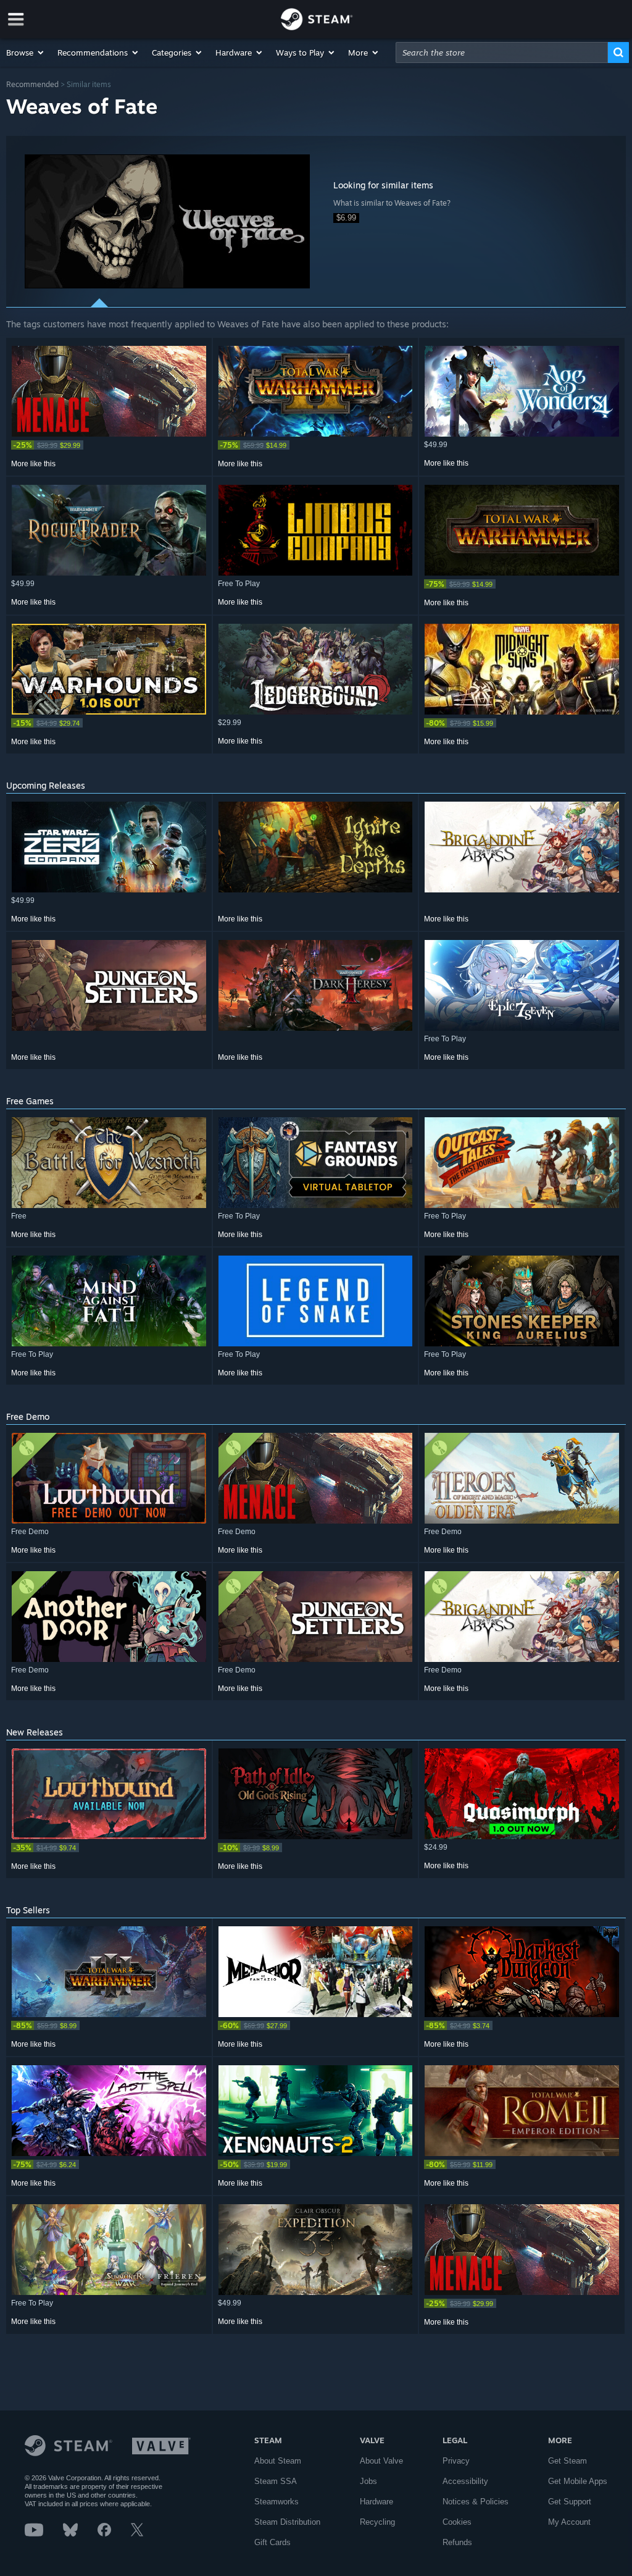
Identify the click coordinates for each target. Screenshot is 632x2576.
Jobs (368, 2481)
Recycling (377, 2522)
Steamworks (276, 2502)
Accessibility (465, 2481)
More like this (33, 464)
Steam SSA (276, 2481)
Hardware (376, 2502)
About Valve (381, 2461)
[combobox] (502, 52)
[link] (109, 445)
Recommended (32, 84)
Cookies (457, 2522)
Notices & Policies (476, 2502)
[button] (26, 52)
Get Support (570, 2502)
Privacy (456, 2461)
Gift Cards (272, 2542)
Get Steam (568, 2461)
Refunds (457, 2542)
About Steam (278, 2461)
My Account (569, 2522)
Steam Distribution (287, 2522)
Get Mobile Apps (578, 2481)
